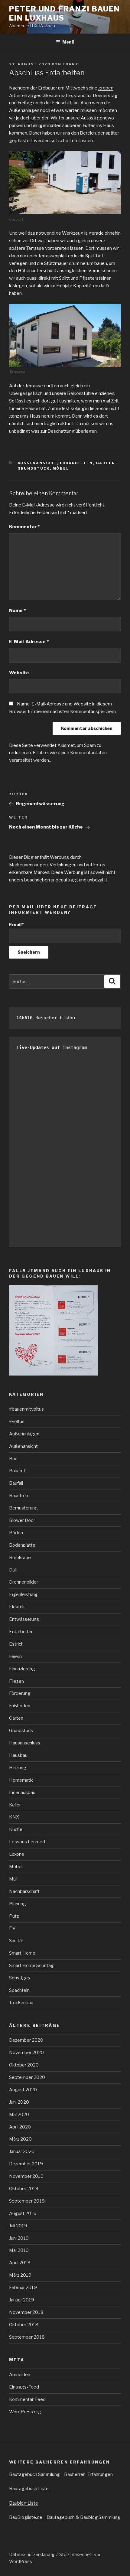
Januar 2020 (22, 2151)
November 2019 (26, 2176)
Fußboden (20, 1706)
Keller (15, 1805)
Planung (18, 1904)
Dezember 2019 (26, 2164)
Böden (16, 1533)
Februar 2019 (23, 2288)
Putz (14, 1916)
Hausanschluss (25, 1743)
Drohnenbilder (24, 1582)
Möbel (61, 468)
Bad (13, 1459)
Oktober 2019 (24, 2189)
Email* (16, 925)
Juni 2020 (19, 2102)
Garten (106, 463)
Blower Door (22, 1520)
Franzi (71, 64)
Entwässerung (24, 1619)
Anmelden (20, 2375)
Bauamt (17, 1471)
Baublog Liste (24, 2503)
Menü (68, 42)
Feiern (15, 1656)
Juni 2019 (19, 2238)
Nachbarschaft (24, 1891)
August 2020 (23, 2090)
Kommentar (24, 527)
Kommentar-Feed (27, 2399)
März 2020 (20, 2139)
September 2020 (27, 2077)
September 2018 (27, 2337)
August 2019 (23, 2213)
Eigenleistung (23, 1594)
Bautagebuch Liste (29, 2489)
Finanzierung (22, 1669)
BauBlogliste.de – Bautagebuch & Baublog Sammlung (65, 2517)
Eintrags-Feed (24, 2387)
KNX (14, 1817)
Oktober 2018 (24, 2325)
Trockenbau (21, 2003)
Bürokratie (20, 1558)
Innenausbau (22, 1793)
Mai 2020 (19, 2115)
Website (19, 673)
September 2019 (27, 2201)
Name (17, 611)
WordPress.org (25, 2412)
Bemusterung (23, 1508)
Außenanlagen (24, 1434)
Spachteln (19, 1990)
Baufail (16, 1483)
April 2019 (20, 2263)
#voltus (17, 1422)
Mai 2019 (19, 2250)
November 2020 (26, 2053)
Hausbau (18, 1755)
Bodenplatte (22, 1545)
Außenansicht (37, 463)
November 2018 (26, 2312)
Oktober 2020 (24, 2065)
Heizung (18, 1768)
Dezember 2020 (26, 2040)
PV (12, 1928)
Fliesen (16, 1681)
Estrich (16, 1644)
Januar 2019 (22, 2300)
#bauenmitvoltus (26, 1409)
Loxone (17, 1854)
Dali (13, 1570)
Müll (13, 1879)
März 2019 (20, 2275)
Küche (16, 1829)
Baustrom (19, 1496)
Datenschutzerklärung (32, 2554)
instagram (75, 1047)
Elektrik (17, 1607)
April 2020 (20, 2127)
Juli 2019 (18, 2226)
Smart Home (22, 1953)
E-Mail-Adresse (29, 642)
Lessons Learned (27, 1842)
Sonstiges (20, 1978)
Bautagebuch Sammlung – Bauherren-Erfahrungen (61, 2474)
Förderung (20, 1693)
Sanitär (16, 1941)
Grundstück (34, 468)
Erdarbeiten (76, 463)
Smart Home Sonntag (31, 1965)
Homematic (21, 1780)
